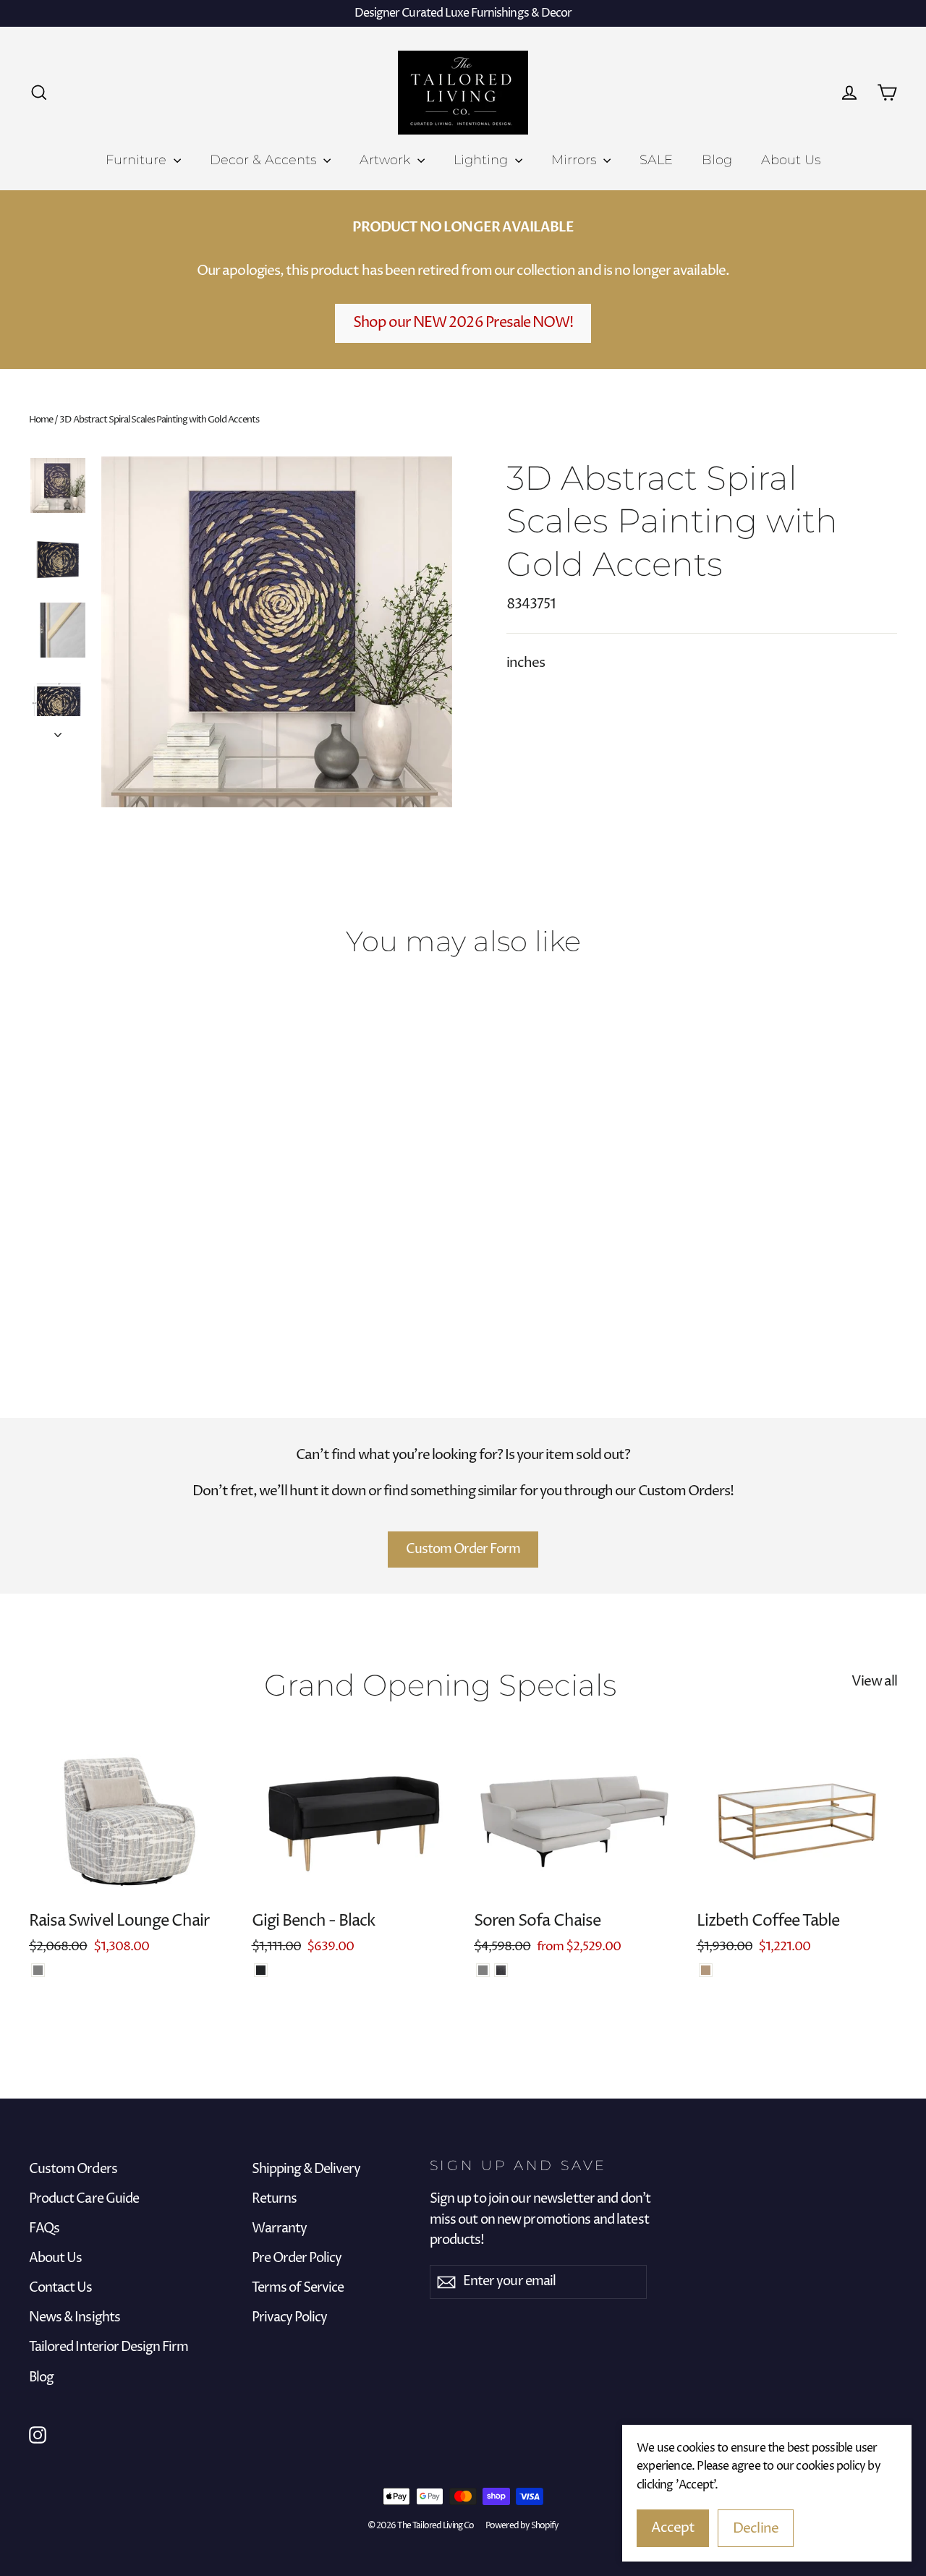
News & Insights (75, 2318)
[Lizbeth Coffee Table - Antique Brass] (706, 1970)
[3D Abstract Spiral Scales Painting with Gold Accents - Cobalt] (38, 1289)
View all (874, 1681)
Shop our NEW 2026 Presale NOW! (463, 323)
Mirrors (575, 160)
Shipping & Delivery (306, 2169)
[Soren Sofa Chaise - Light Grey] (483, 1970)
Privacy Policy (290, 2318)
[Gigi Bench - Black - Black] (261, 1970)
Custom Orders (73, 2169)
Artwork (387, 160)
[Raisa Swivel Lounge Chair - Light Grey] (38, 1970)
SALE (656, 160)
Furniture (138, 160)
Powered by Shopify (522, 2526)
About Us (791, 160)
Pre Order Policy (297, 2258)
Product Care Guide (84, 2199)
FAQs (44, 2229)
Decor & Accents (265, 160)
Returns (274, 2199)
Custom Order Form (463, 1549)
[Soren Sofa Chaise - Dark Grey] (501, 1970)
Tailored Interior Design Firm (109, 2347)
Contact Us (61, 2288)
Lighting (483, 160)
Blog (717, 160)
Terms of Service (298, 2288)
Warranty (279, 2229)
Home (41, 420)
